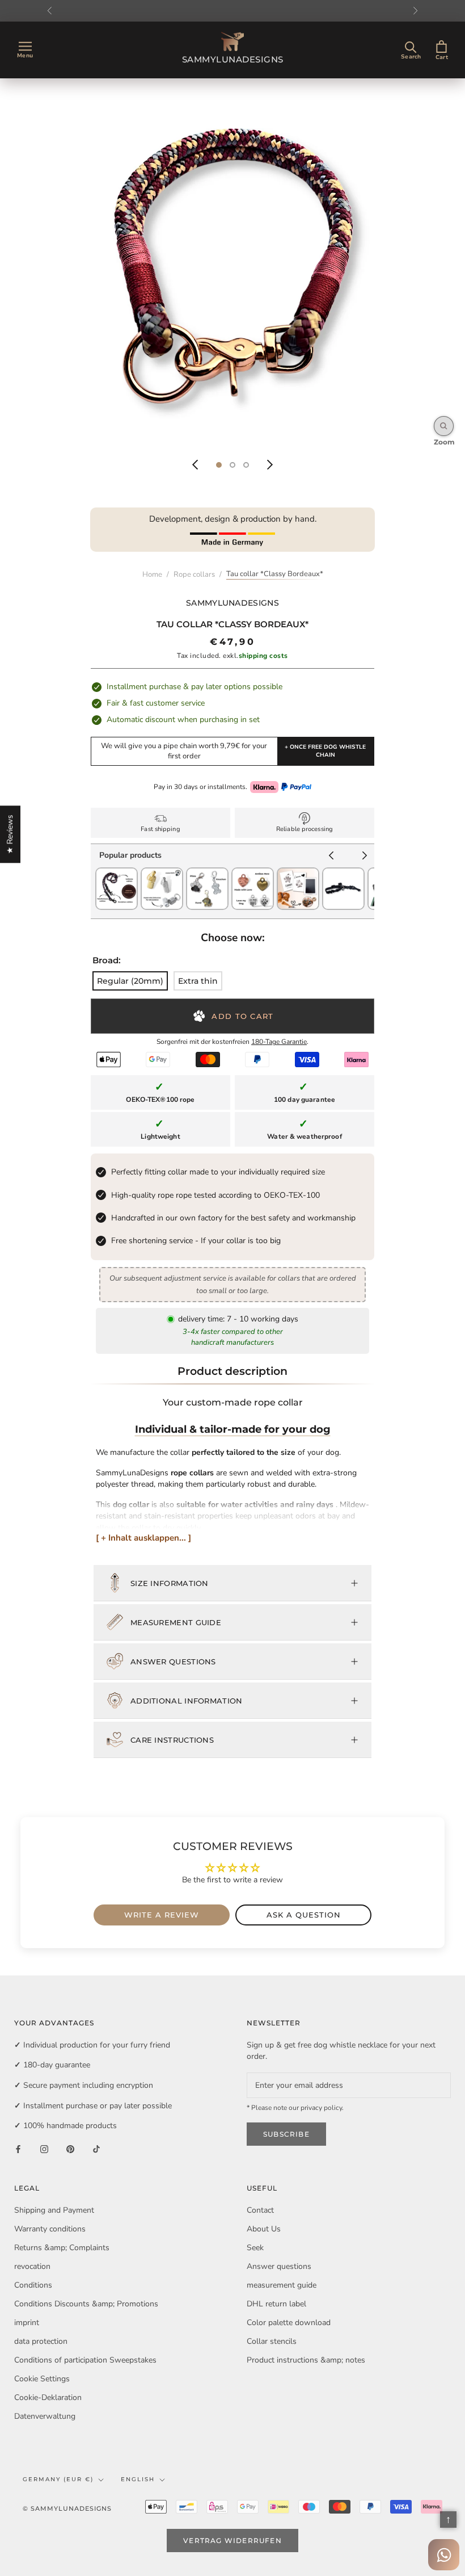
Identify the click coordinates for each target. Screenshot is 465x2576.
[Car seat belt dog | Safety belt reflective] (343, 873)
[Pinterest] (70, 2149)
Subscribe (286, 2134)
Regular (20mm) (130, 981)
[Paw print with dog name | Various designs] (298, 873)
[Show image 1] (219, 465)
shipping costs (263, 656)
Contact (260, 2210)
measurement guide (176, 1622)
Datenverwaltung (45, 2416)
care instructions (172, 1740)
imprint (27, 2323)
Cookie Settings (42, 2379)
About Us (264, 2229)
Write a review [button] (162, 1915)
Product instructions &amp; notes (306, 2360)
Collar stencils (272, 2341)
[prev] (331, 857)
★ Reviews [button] (10, 834)
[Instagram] (44, 2149)
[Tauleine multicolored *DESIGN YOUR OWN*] (117, 873)
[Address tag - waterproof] (162, 873)
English (138, 2479)
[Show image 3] (246, 465)
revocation (32, 2266)
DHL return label (276, 2304)
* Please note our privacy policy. (295, 2108)
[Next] (270, 465)
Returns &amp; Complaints (62, 2248)
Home (152, 574)
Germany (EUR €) (58, 2479)
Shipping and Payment (54, 2210)
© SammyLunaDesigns (67, 2508)
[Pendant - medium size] (207, 873)
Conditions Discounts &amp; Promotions (86, 2304)
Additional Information (187, 1701)
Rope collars (194, 574)
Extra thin (198, 981)
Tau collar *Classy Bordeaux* (275, 574)
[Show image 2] (232, 465)
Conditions (33, 2285)
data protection (41, 2341)
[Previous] (195, 465)
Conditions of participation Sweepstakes (85, 2360)
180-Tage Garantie (279, 1042)
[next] (365, 857)
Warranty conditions (50, 2229)
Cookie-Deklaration (48, 2397)
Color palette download (289, 2323)
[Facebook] (18, 2149)
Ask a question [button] (304, 1915)
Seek (255, 2248)
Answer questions (173, 1662)
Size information (170, 1583)
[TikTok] (96, 2149)
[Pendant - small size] (253, 873)
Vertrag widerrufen (232, 2541)
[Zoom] (444, 426)
